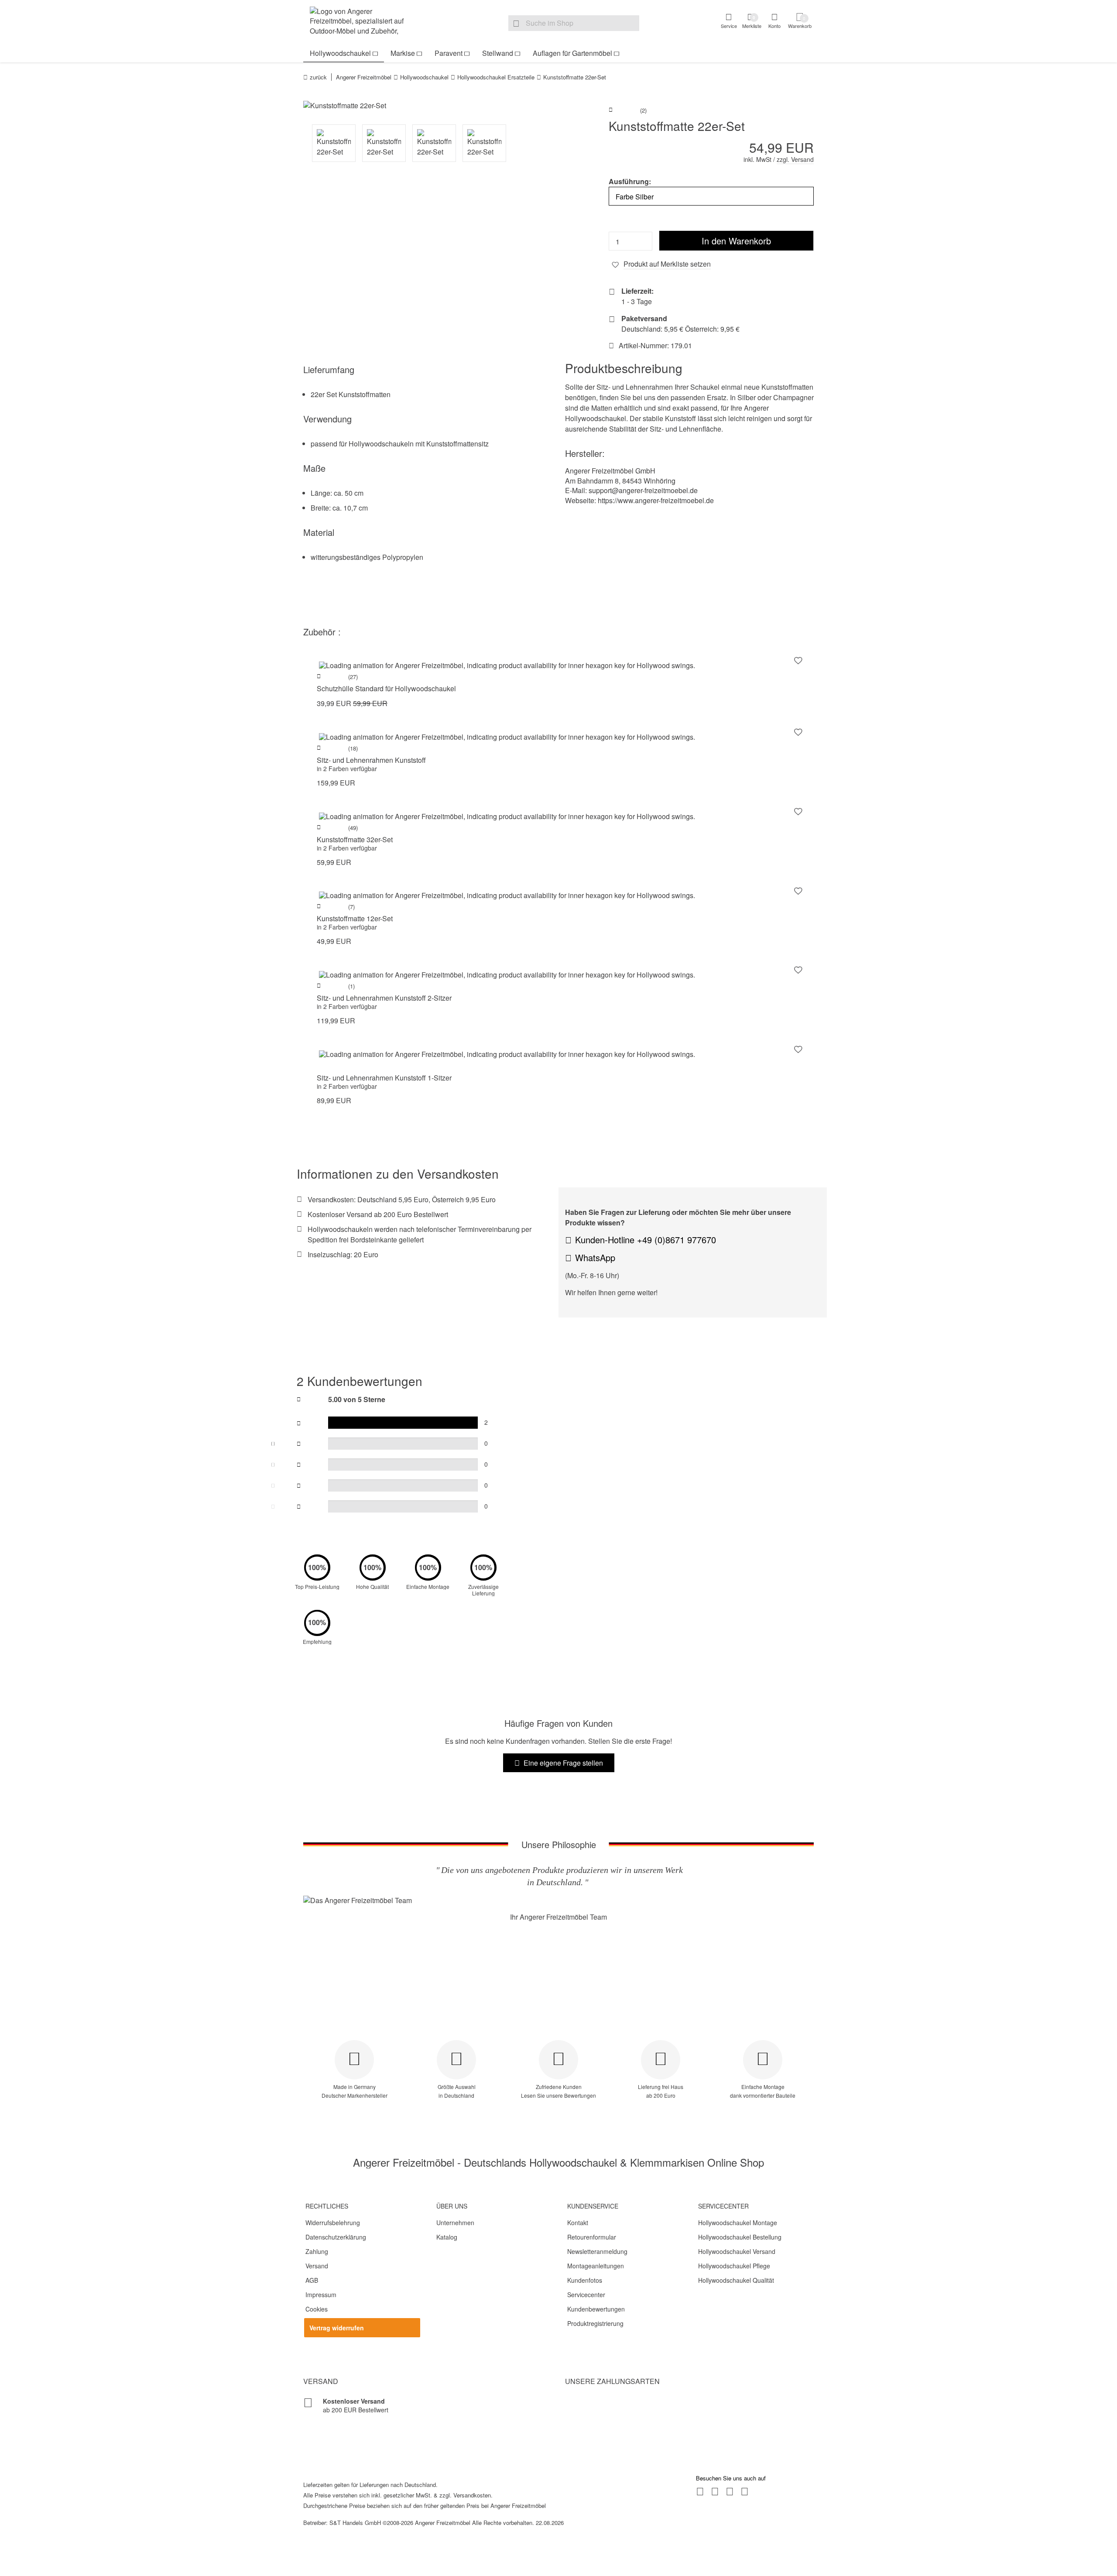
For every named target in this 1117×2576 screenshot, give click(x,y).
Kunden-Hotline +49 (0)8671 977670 (646, 1240)
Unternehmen (455, 2223)
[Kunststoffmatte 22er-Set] (428, 106)
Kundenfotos (585, 2280)
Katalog (447, 2237)
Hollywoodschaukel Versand (737, 2251)
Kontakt (578, 2223)
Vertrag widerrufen (337, 2328)
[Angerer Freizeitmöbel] (362, 22)
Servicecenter (586, 2295)
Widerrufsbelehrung (333, 2223)
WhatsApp (595, 1257)
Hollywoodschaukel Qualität (736, 2280)
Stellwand (498, 53)
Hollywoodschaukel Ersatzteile (496, 77)
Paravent (449, 53)
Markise (403, 53)
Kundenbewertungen (596, 2309)
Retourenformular (592, 2237)
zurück (318, 77)
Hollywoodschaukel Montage (738, 2223)
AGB (312, 2280)
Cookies (317, 2309)
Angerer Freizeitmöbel (364, 77)
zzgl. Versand (795, 159)
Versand (317, 2266)
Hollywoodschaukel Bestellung (740, 2237)
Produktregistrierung (595, 2323)
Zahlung (317, 2251)
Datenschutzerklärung (336, 2237)
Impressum (321, 2295)
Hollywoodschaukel (340, 53)
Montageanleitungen (596, 2266)
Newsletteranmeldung (597, 2251)
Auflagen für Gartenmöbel (572, 53)
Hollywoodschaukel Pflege (734, 2266)
